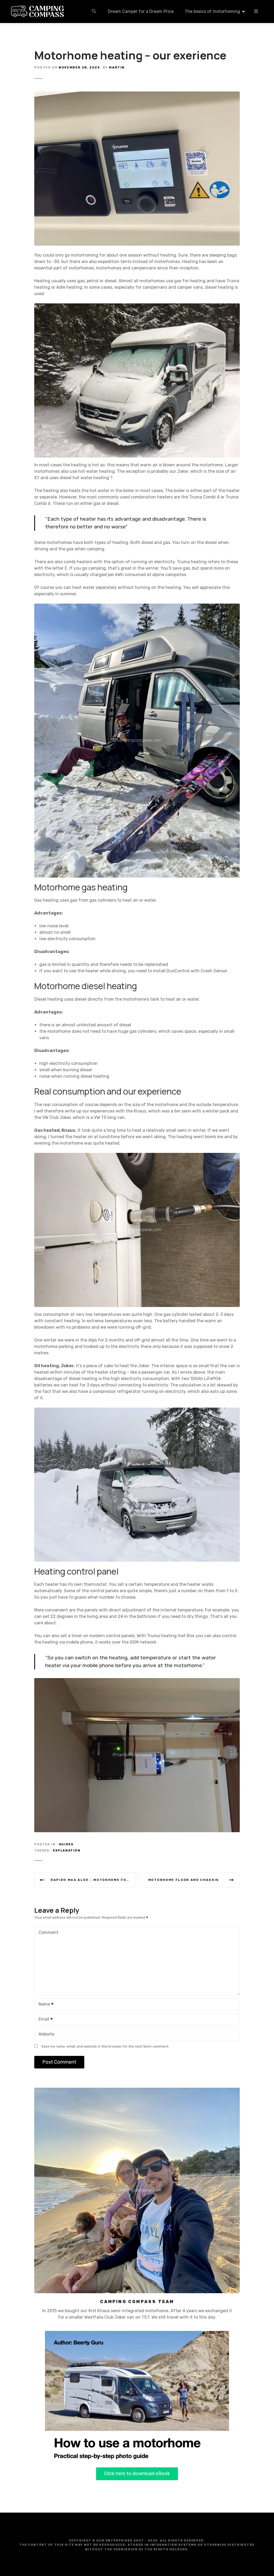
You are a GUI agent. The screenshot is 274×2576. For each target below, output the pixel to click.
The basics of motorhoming (212, 11)
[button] (94, 11)
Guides (66, 1844)
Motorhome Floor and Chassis (184, 1880)
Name (43, 2005)
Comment (48, 1932)
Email (42, 2020)
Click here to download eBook (137, 2474)
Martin (117, 67)
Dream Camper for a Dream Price (141, 11)
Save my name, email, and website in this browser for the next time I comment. (105, 2046)
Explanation (67, 1851)
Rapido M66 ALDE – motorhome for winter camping (93, 1880)
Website (46, 2034)
